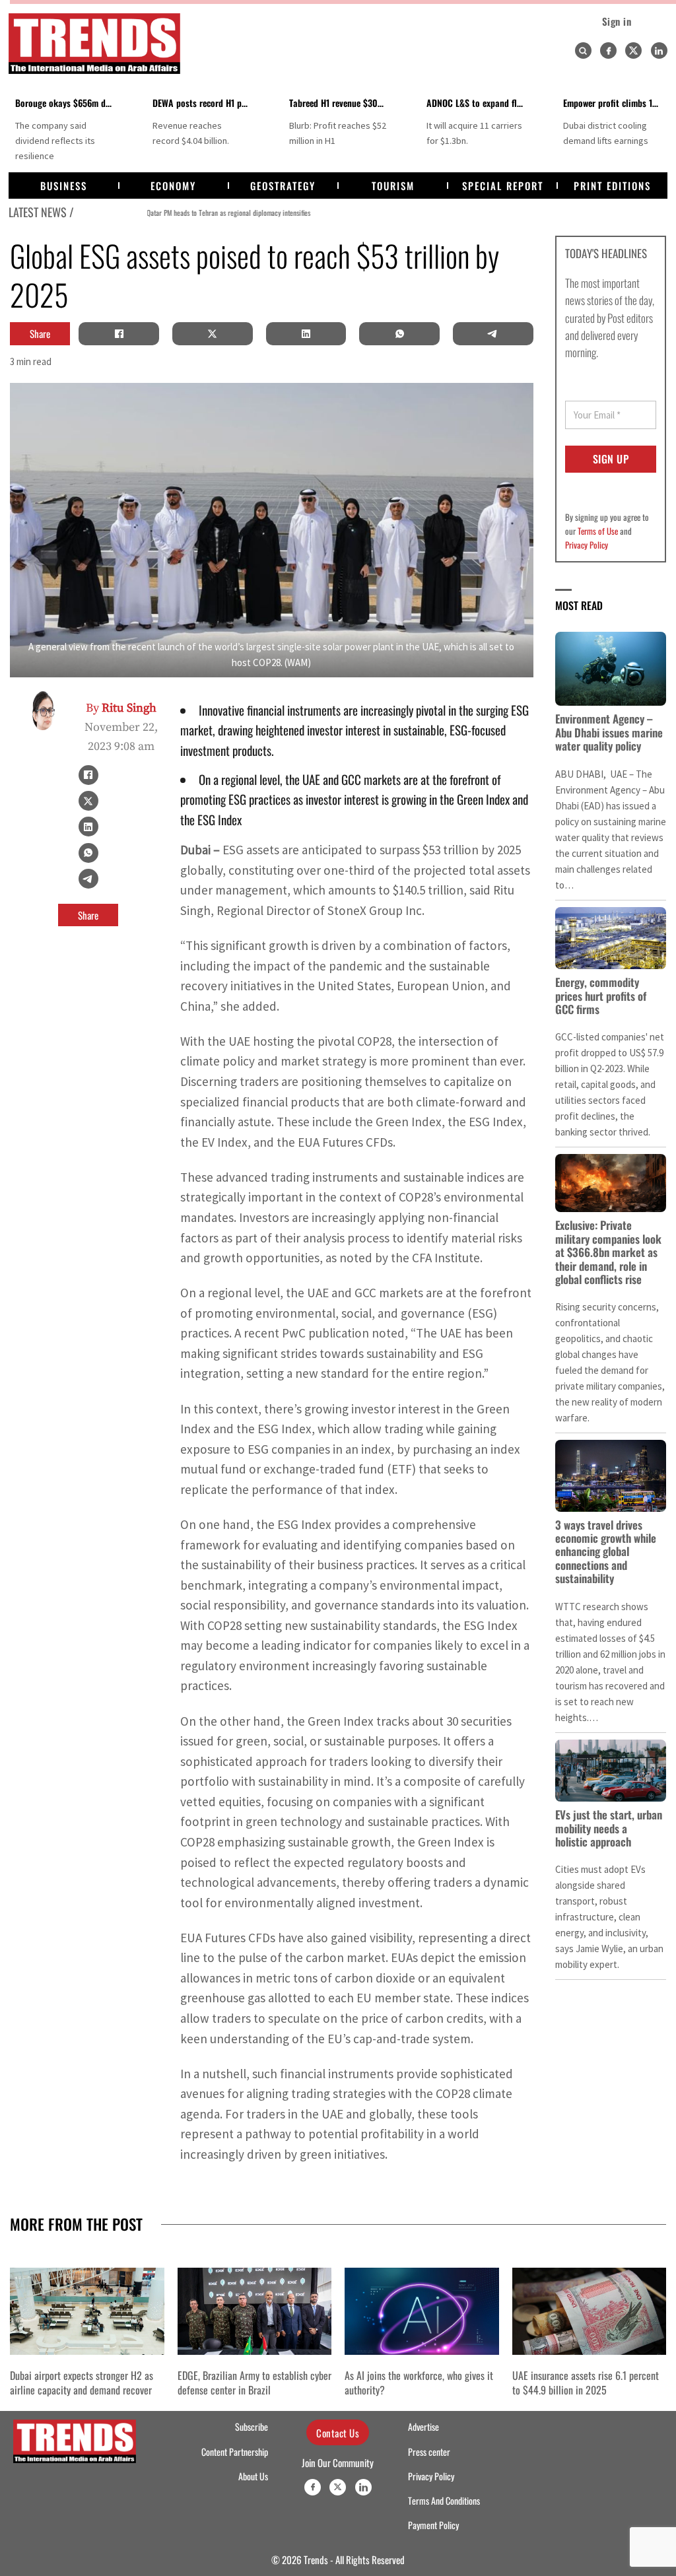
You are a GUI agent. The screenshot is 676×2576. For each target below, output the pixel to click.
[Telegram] (493, 333)
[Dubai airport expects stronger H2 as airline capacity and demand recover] (87, 2311)
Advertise (423, 2427)
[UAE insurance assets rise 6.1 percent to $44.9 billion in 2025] (590, 2311)
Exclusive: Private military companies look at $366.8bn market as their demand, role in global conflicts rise (608, 1252)
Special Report (503, 186)
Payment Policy (433, 2525)
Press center (429, 2452)
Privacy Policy (587, 545)
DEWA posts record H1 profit (205, 103)
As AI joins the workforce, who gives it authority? (419, 2383)
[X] (213, 333)
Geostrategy (283, 186)
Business (64, 186)
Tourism (393, 186)
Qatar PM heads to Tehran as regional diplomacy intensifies (162, 212)
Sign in (617, 21)
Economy (173, 186)
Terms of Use (598, 531)
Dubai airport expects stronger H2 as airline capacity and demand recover (82, 2383)
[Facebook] (608, 51)
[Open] (583, 51)
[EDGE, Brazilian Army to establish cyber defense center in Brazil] (255, 2311)
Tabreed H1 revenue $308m (339, 103)
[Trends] (94, 44)
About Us (253, 2476)
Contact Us (338, 2433)
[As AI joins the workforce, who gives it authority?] (422, 2311)
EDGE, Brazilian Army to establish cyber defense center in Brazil (254, 2383)
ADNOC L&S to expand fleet (477, 103)
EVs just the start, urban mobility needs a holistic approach (609, 1828)
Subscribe (252, 2427)
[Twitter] (633, 51)
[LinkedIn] (306, 333)
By (121, 708)
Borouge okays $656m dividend (74, 103)
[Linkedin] (659, 51)
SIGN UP (611, 459)
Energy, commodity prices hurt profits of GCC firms (601, 996)
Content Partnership (235, 2452)
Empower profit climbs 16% (615, 103)
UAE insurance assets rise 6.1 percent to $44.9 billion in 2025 (586, 2383)
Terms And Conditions (444, 2501)
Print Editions (612, 186)
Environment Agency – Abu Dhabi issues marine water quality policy (609, 732)
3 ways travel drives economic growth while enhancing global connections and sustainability (606, 1552)
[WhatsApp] (399, 333)
